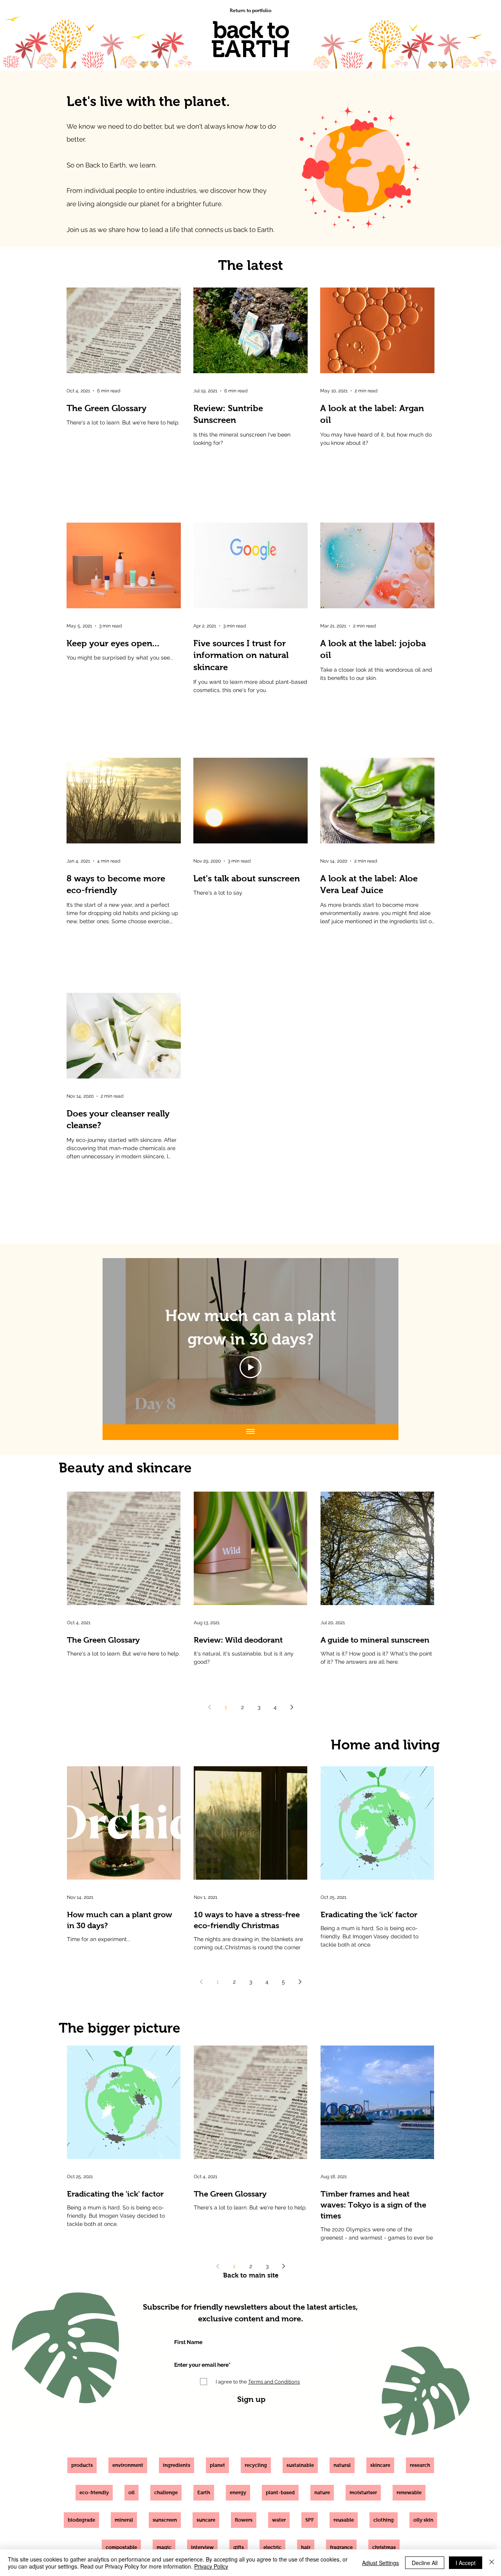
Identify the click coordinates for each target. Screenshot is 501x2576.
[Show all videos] (250, 1432)
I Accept (466, 2563)
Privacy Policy (211, 2566)
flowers (244, 2520)
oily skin (423, 2520)
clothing (384, 2520)
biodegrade (81, 2520)
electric (272, 2547)
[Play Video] (250, 1367)
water (279, 2520)
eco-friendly (94, 2492)
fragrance (341, 2547)
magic (164, 2547)
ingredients (177, 2465)
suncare (206, 2520)
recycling (256, 2465)
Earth (204, 2492)
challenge (166, 2492)
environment (128, 2465)
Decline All (425, 2563)
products (82, 2465)
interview (202, 2547)
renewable (409, 2492)
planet (217, 2465)
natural (342, 2465)
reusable (344, 2520)
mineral (124, 2520)
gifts (239, 2547)
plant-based (280, 2492)
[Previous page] (209, 1707)
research (420, 2465)
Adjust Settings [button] (380, 2563)
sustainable (300, 2465)
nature (322, 2492)
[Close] (492, 2563)
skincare (380, 2465)
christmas (384, 2547)
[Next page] (292, 1707)
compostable (121, 2547)
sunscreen (165, 2520)
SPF (310, 2520)
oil (132, 2492)
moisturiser (363, 2492)
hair (306, 2547)
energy (238, 2492)
